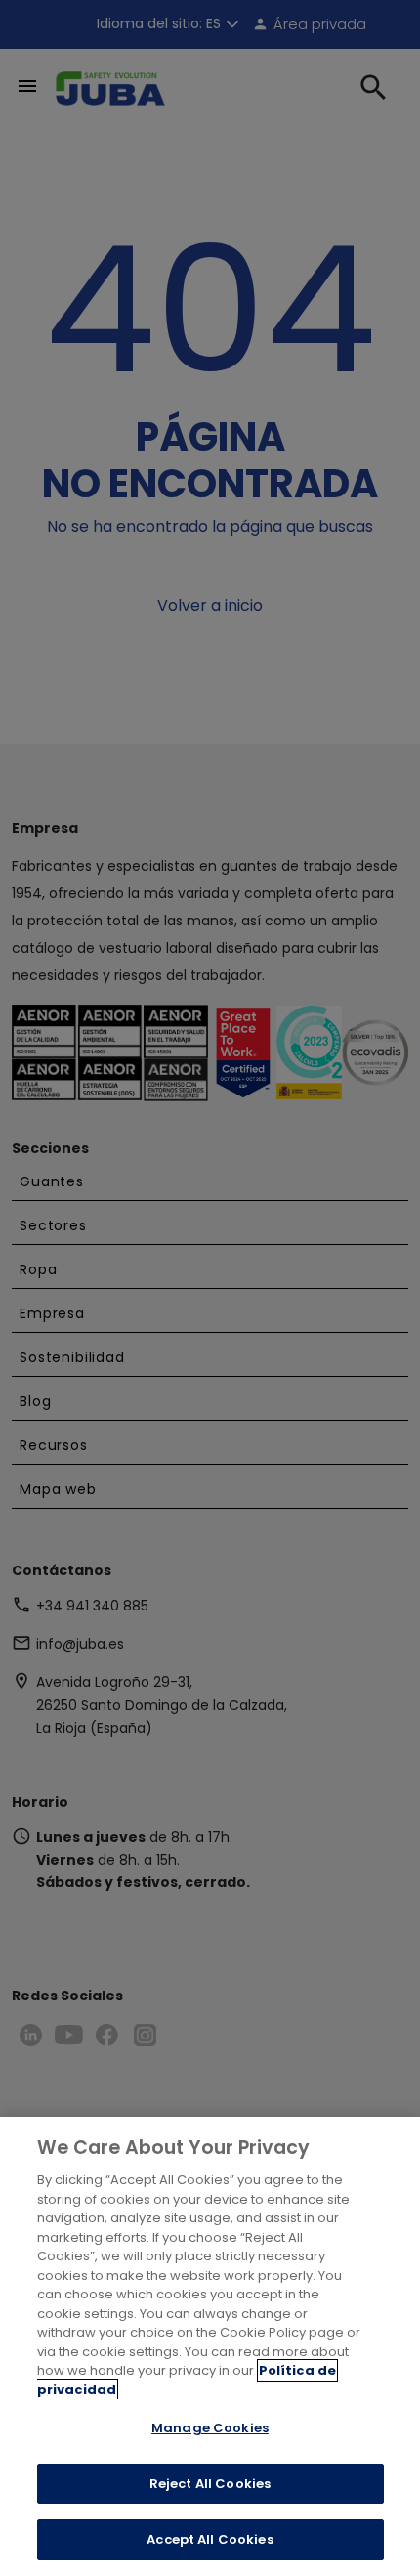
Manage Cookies (210, 2428)
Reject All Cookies (210, 2484)
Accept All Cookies (210, 2539)
